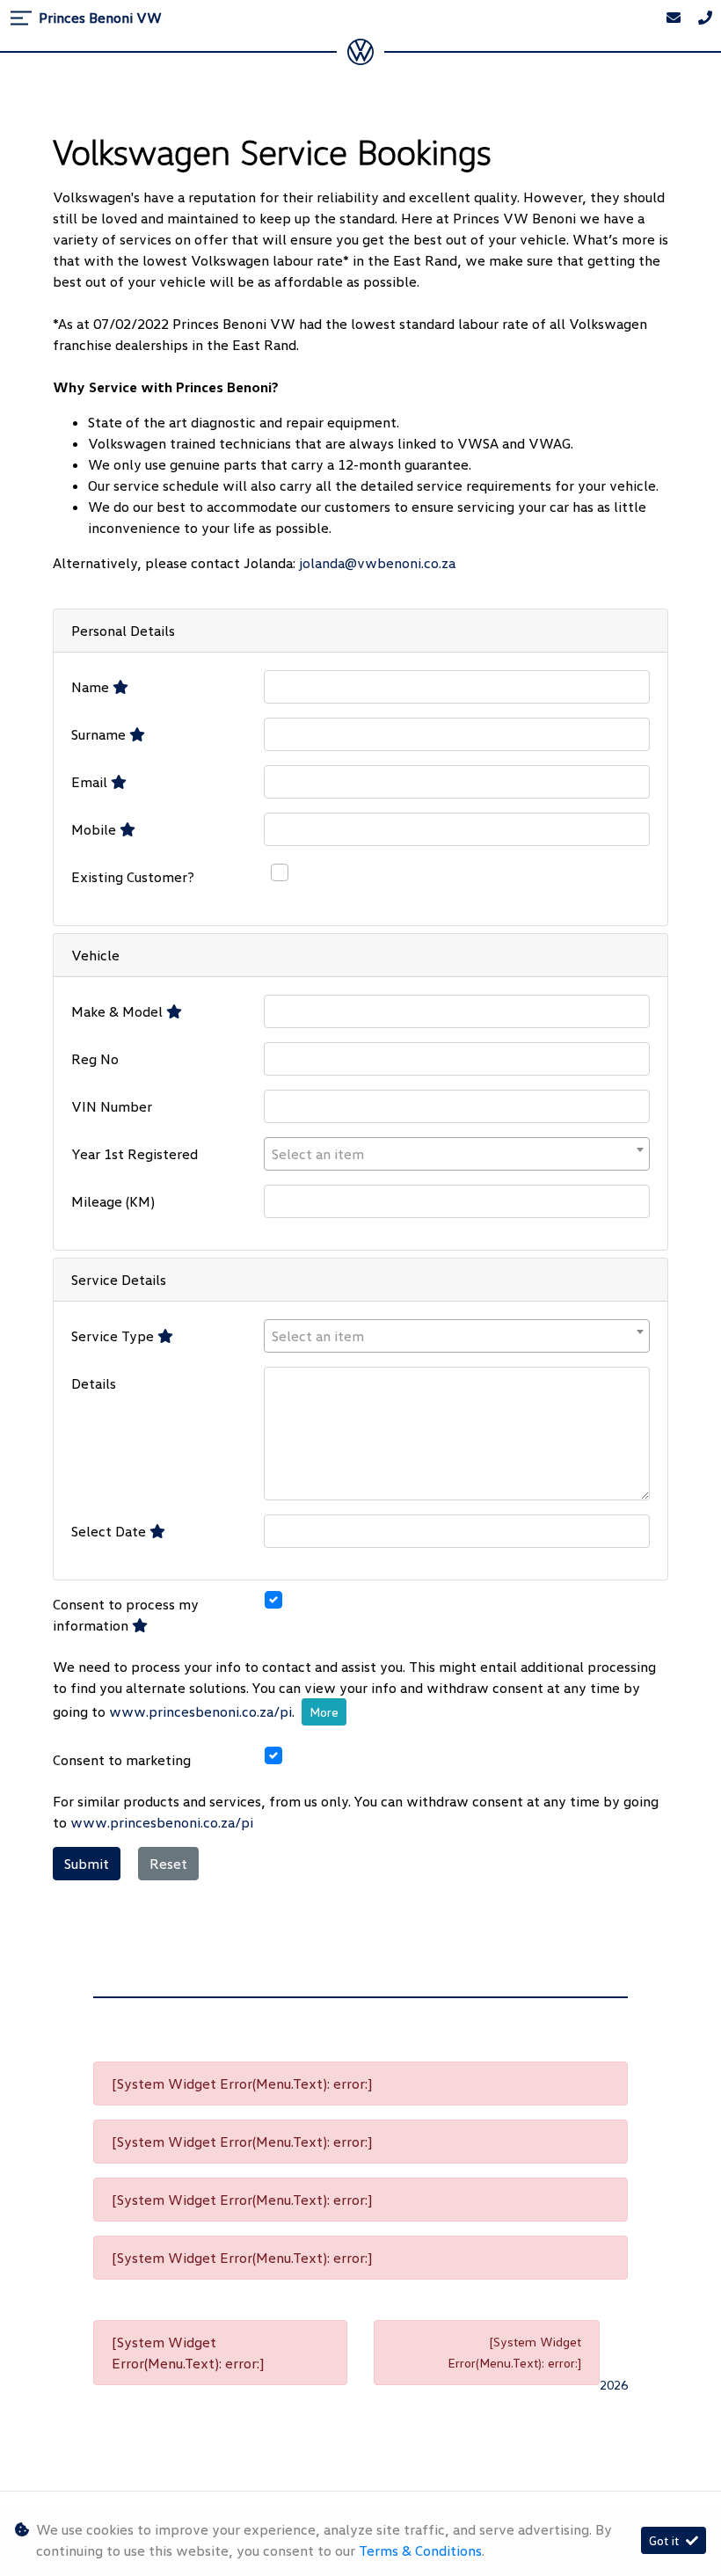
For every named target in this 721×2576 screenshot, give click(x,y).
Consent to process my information (126, 1615)
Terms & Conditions (420, 2550)
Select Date (110, 1531)
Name (92, 687)
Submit (87, 1864)
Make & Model (119, 1011)
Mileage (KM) (113, 1201)
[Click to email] (674, 18)
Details (94, 1383)
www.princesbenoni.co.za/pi (200, 1711)
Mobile (95, 829)
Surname (100, 734)
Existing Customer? (133, 877)
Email (91, 782)
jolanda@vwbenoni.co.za (377, 563)
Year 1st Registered (135, 1154)
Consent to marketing (122, 1760)
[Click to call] (705, 18)
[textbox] (457, 1154)
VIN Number (112, 1106)
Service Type (114, 1336)
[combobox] (457, 1154)
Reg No (95, 1059)
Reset (168, 1864)
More (324, 1712)
